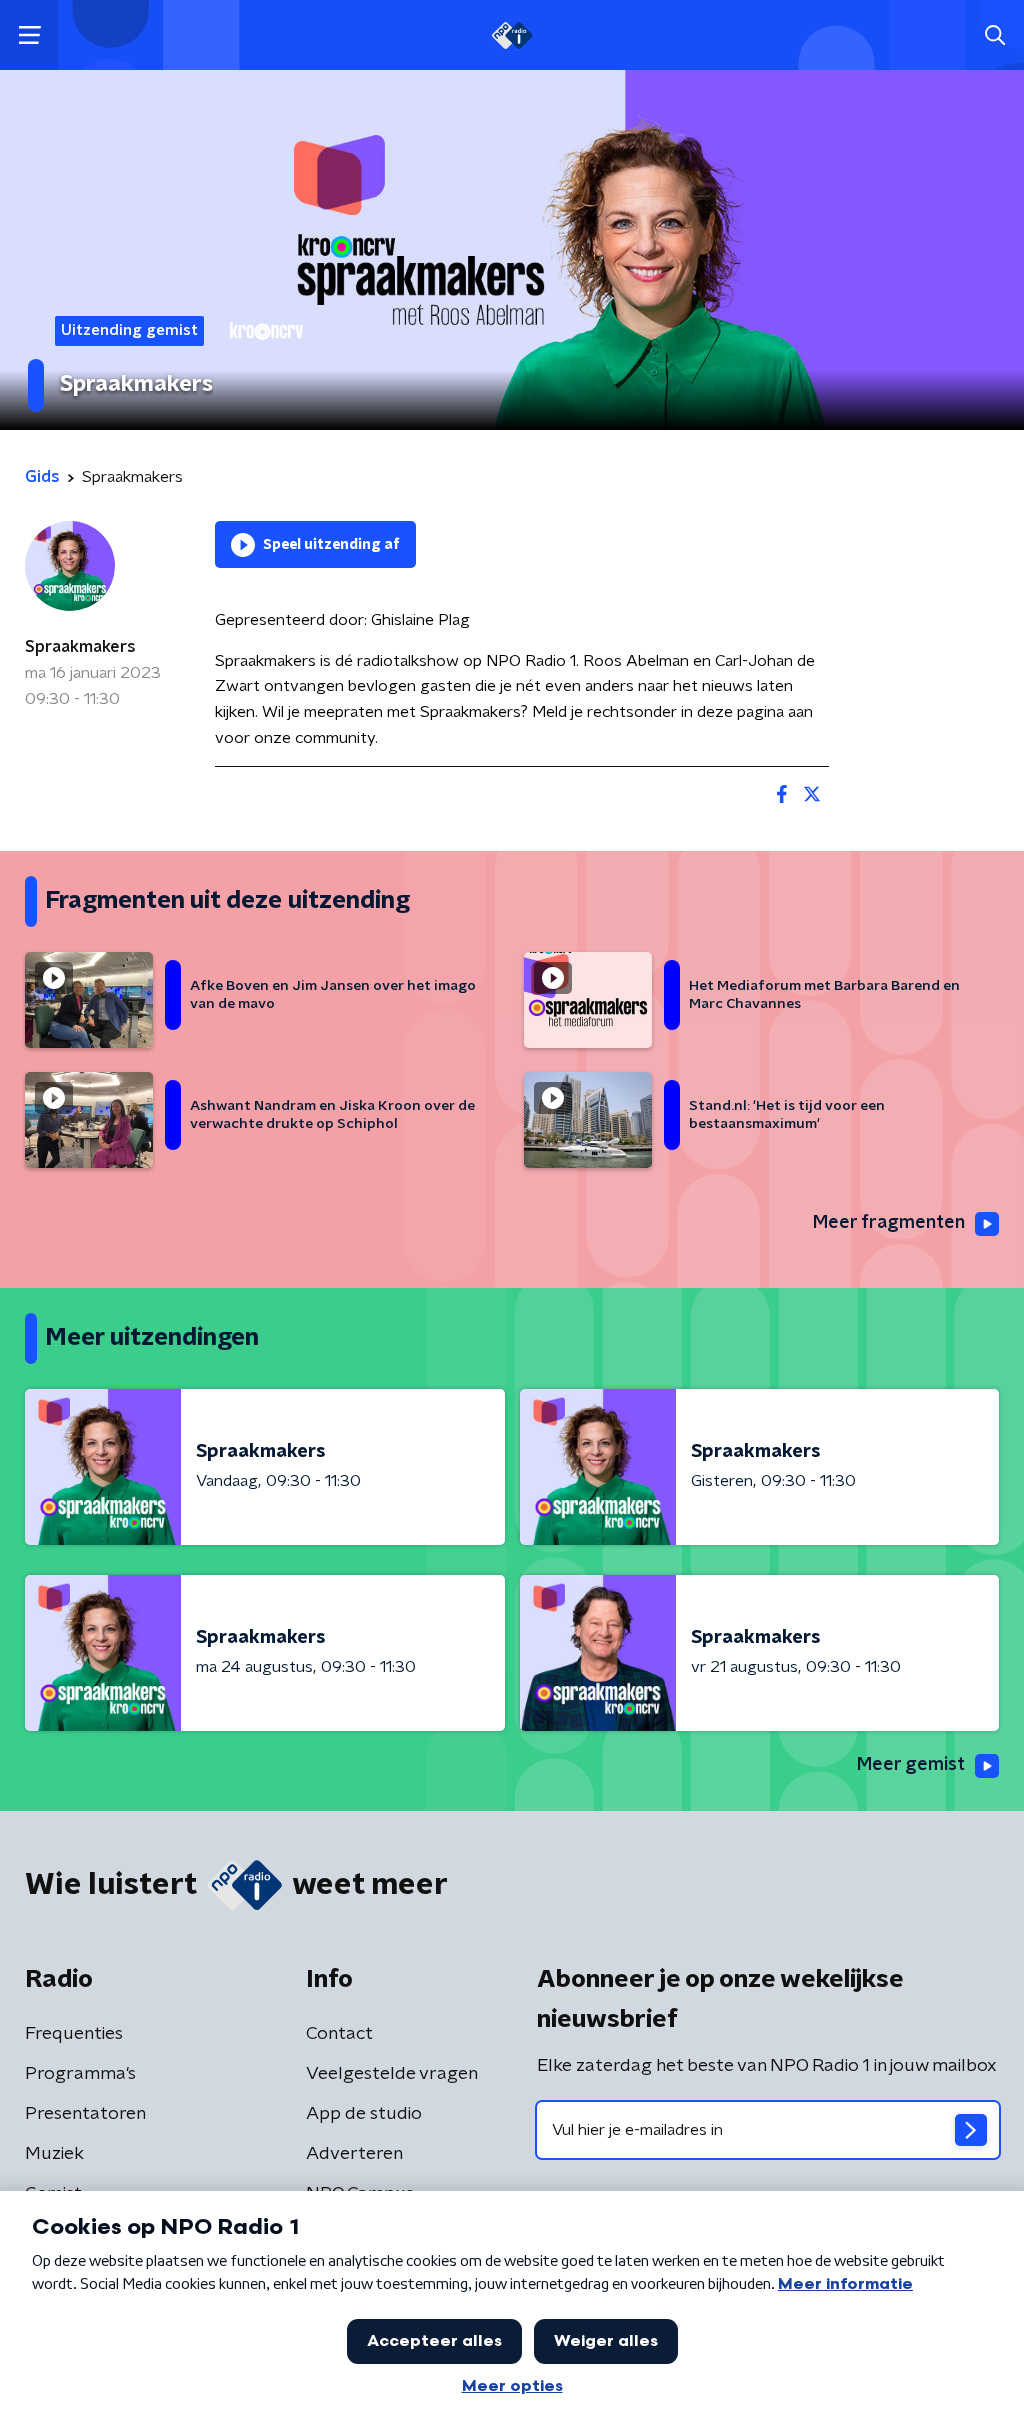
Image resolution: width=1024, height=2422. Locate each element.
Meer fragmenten (889, 1223)
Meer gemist (911, 1765)
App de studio (364, 2114)
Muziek (54, 2154)
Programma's (80, 2074)
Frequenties (74, 2034)
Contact (339, 2034)
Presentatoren (85, 2114)
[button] (29, 35)
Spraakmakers (80, 647)
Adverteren (354, 2154)
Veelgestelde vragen (392, 2074)
